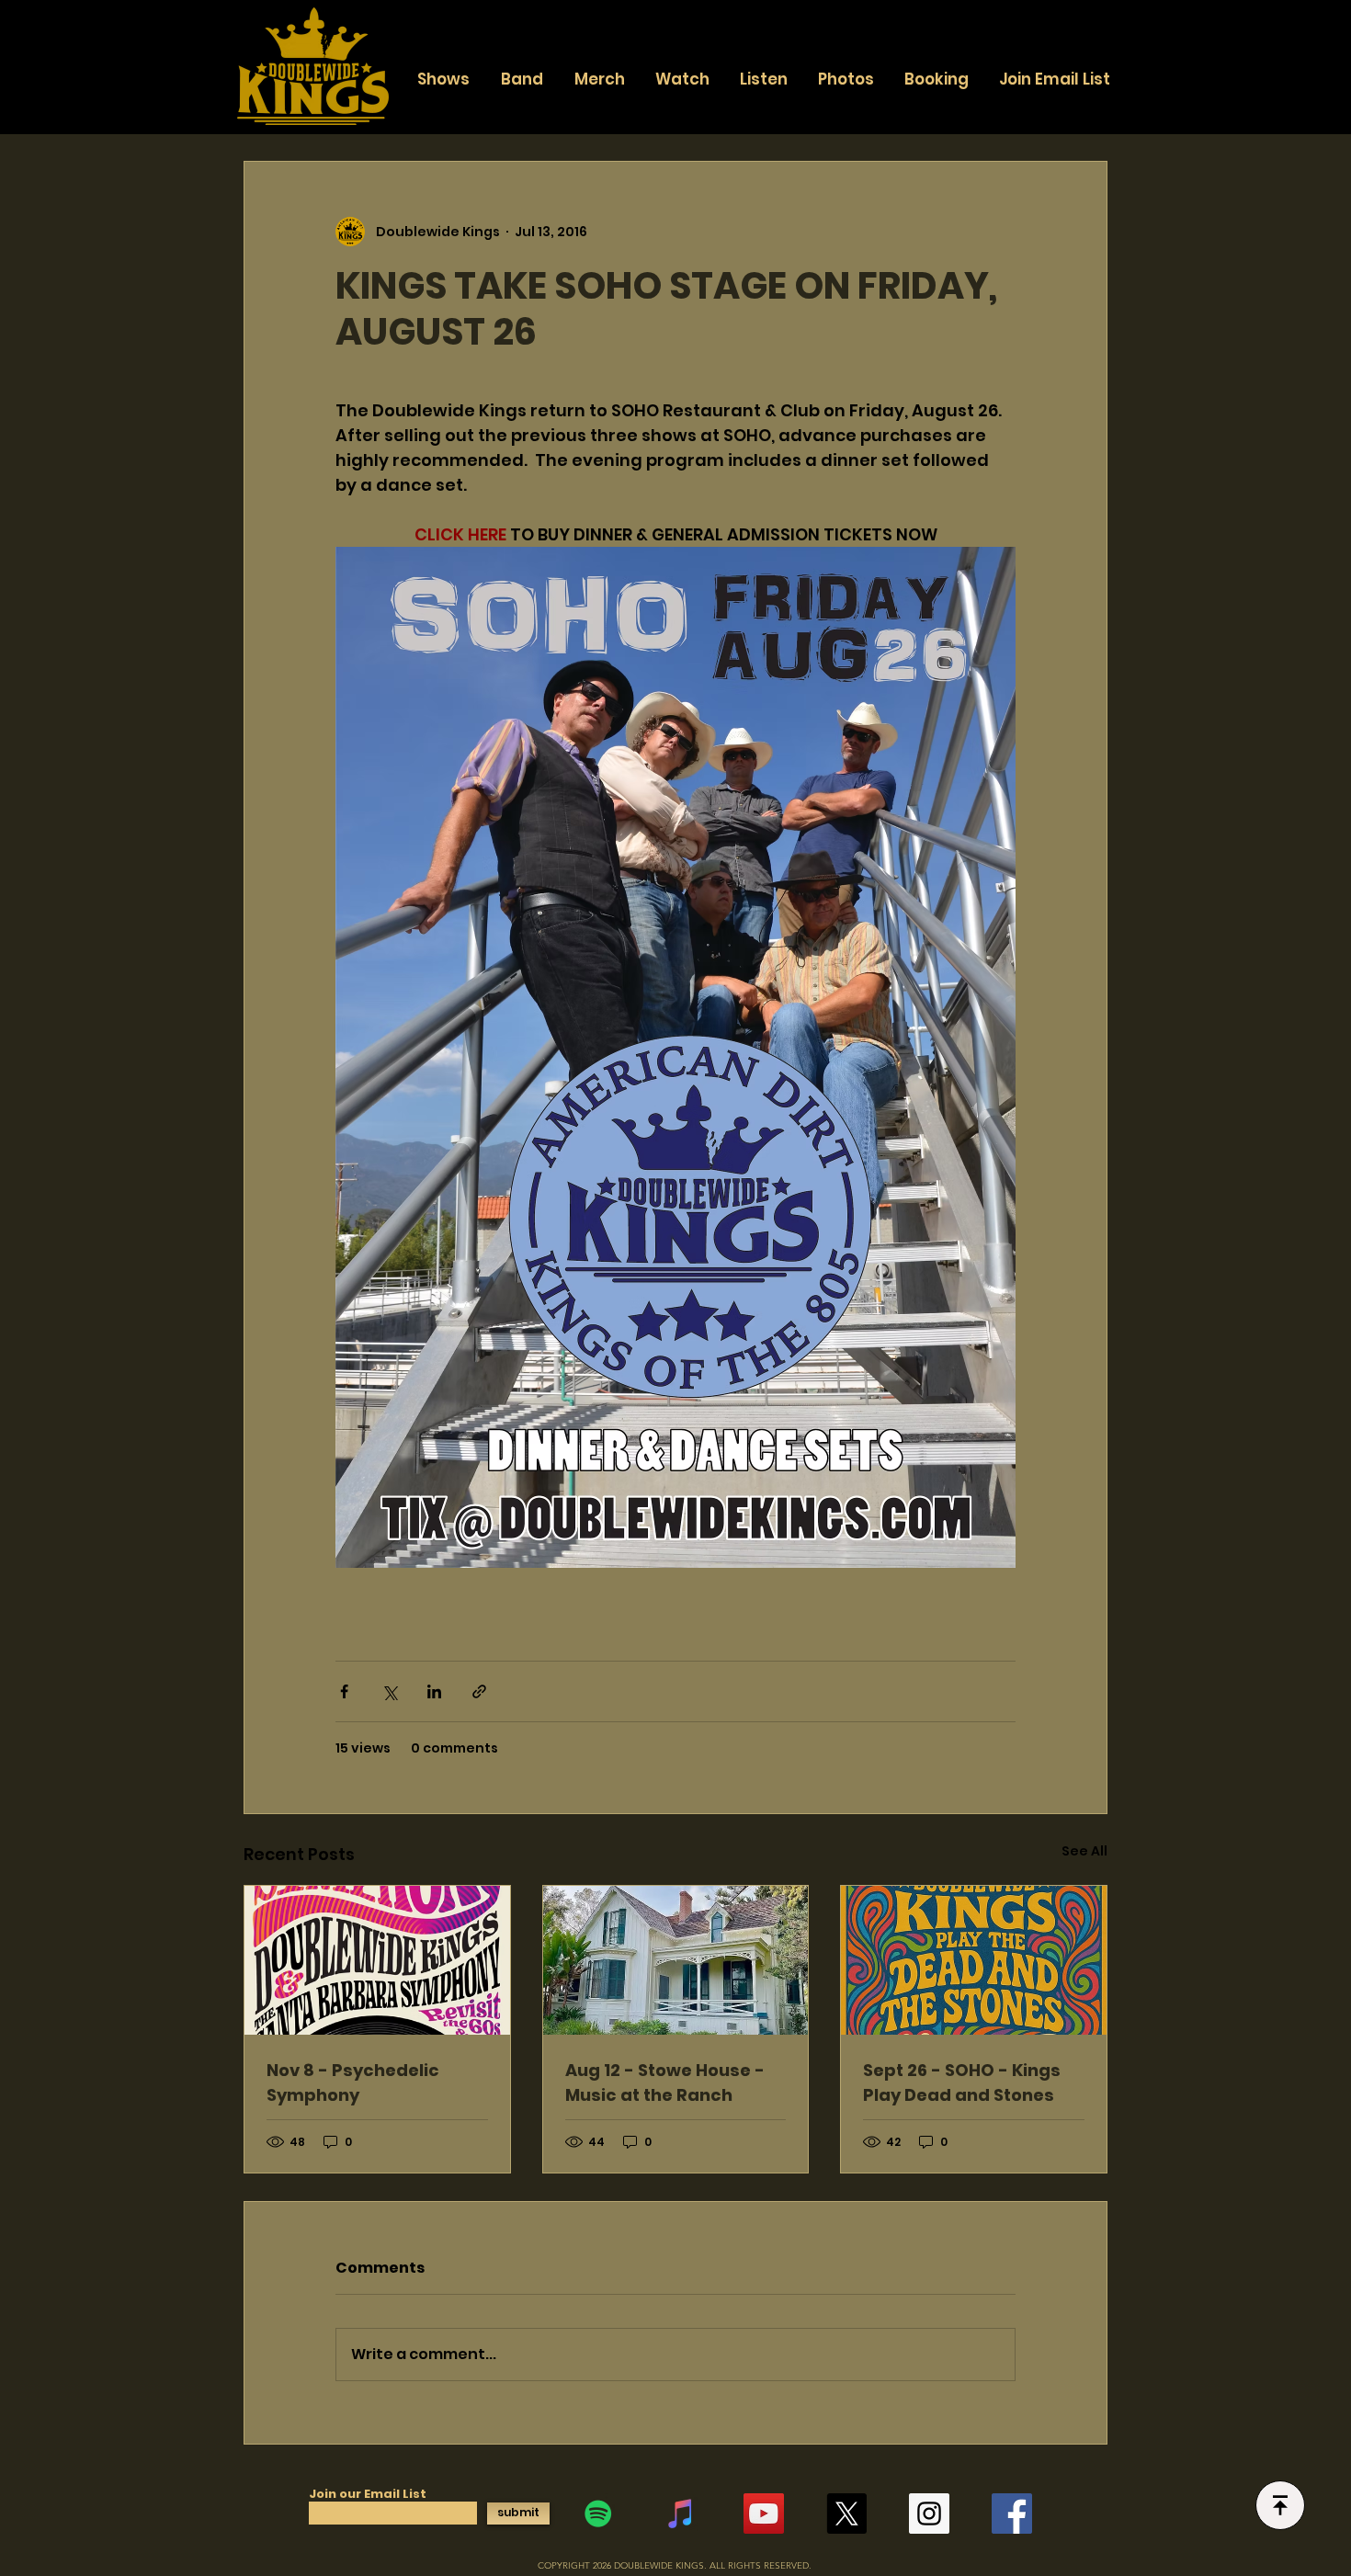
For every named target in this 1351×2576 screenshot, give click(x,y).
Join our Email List (368, 2494)
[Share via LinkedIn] (434, 1691)
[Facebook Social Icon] (1012, 2514)
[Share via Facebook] (344, 1691)
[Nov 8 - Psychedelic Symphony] (377, 1960)
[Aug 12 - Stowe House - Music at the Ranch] (676, 1960)
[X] (846, 2514)
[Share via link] (479, 1691)
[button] (522, 79)
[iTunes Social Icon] (681, 2514)
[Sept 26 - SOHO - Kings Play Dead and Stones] (974, 1960)
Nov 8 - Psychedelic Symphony (353, 2082)
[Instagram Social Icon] (929, 2514)
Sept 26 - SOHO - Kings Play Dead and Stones (962, 2082)
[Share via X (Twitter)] (389, 1691)
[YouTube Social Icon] (764, 2514)
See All (1084, 1851)
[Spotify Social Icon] (598, 2514)
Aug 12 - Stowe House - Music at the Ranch (665, 2082)
